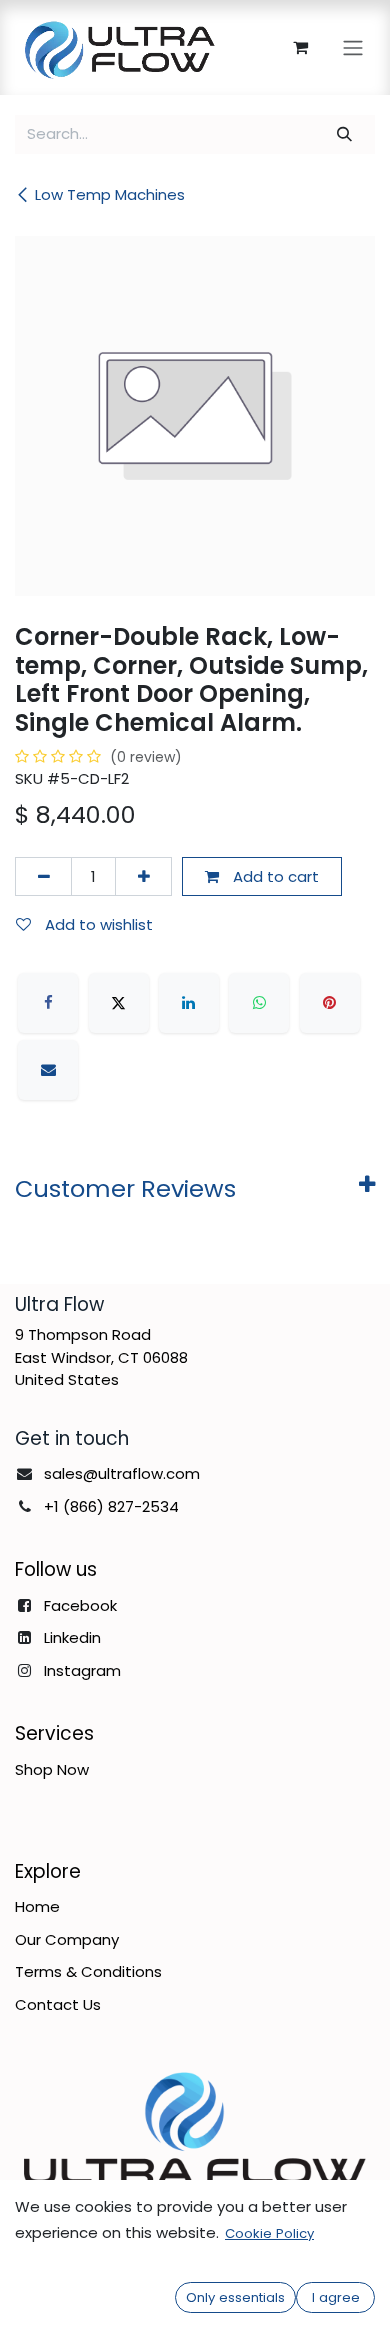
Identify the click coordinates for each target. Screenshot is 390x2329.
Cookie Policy (269, 2233)
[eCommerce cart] (300, 47)
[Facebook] (48, 1003)
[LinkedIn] (189, 1003)
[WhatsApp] (259, 1003)
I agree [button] (336, 2297)
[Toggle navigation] (353, 47)
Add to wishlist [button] (97, 924)
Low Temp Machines (110, 194)
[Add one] (143, 876)
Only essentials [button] (235, 2297)
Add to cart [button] (274, 876)
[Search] (345, 134)
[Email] (48, 1070)
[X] (119, 1003)
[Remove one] (43, 876)
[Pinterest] (330, 1003)
